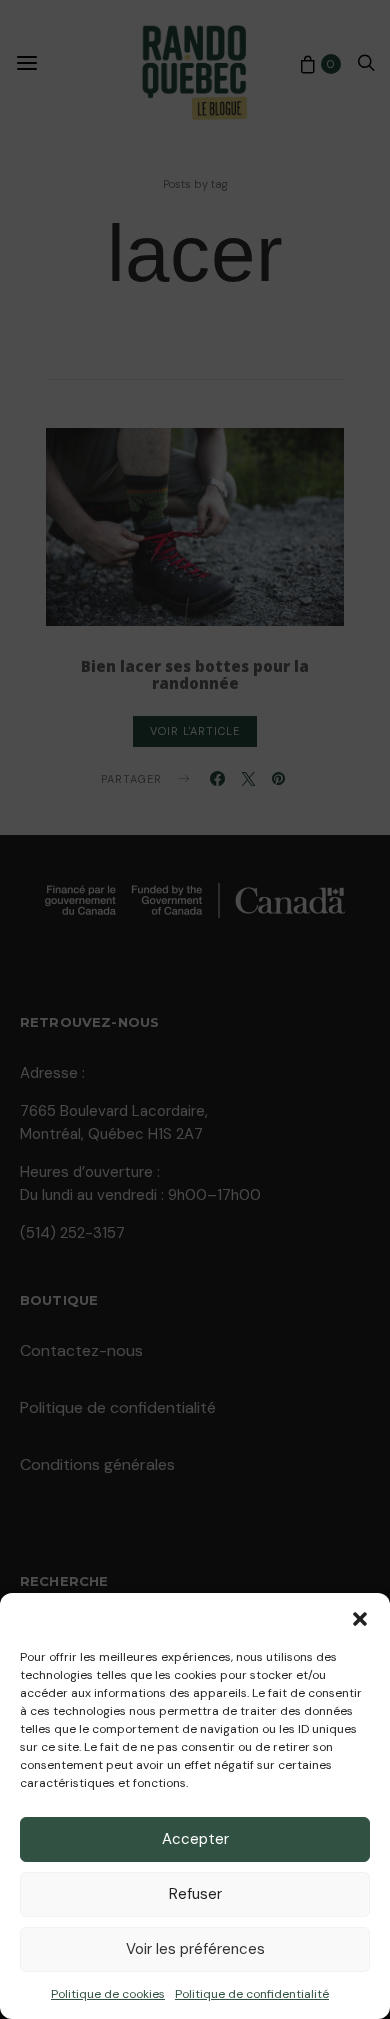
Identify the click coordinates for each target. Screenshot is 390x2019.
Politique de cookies (108, 1994)
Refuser (195, 1894)
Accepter (195, 1839)
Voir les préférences (195, 1949)
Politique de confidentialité (252, 1994)
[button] (360, 1618)
